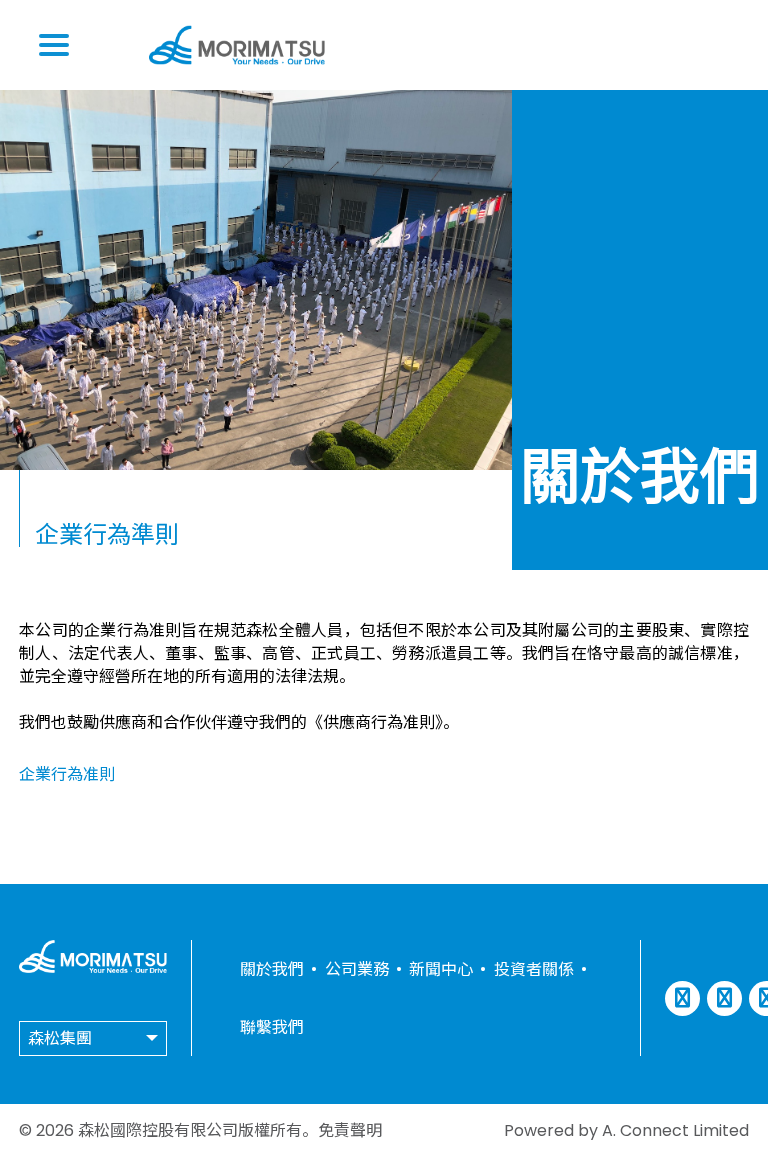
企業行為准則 (67, 774)
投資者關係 (534, 969)
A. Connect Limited (675, 1130)
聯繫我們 (272, 1027)
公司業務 (357, 969)
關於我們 (272, 969)
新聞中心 (441, 969)
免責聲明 (350, 1130)
